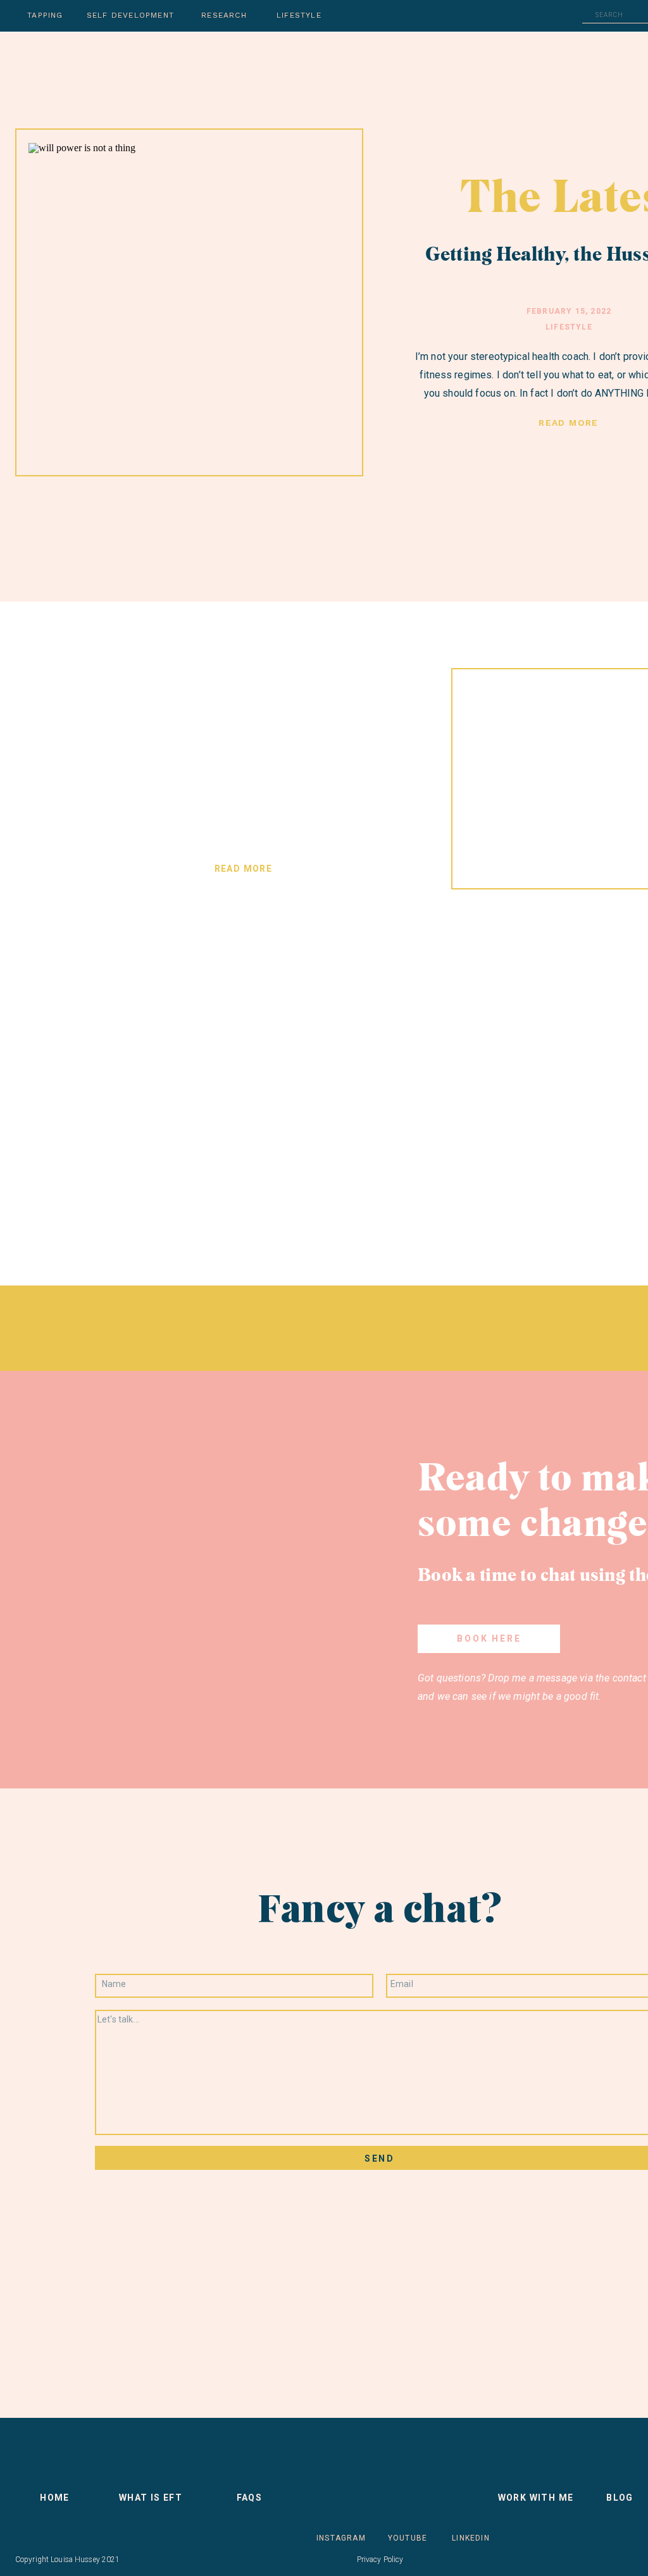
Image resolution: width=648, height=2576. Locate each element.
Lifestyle (569, 327)
